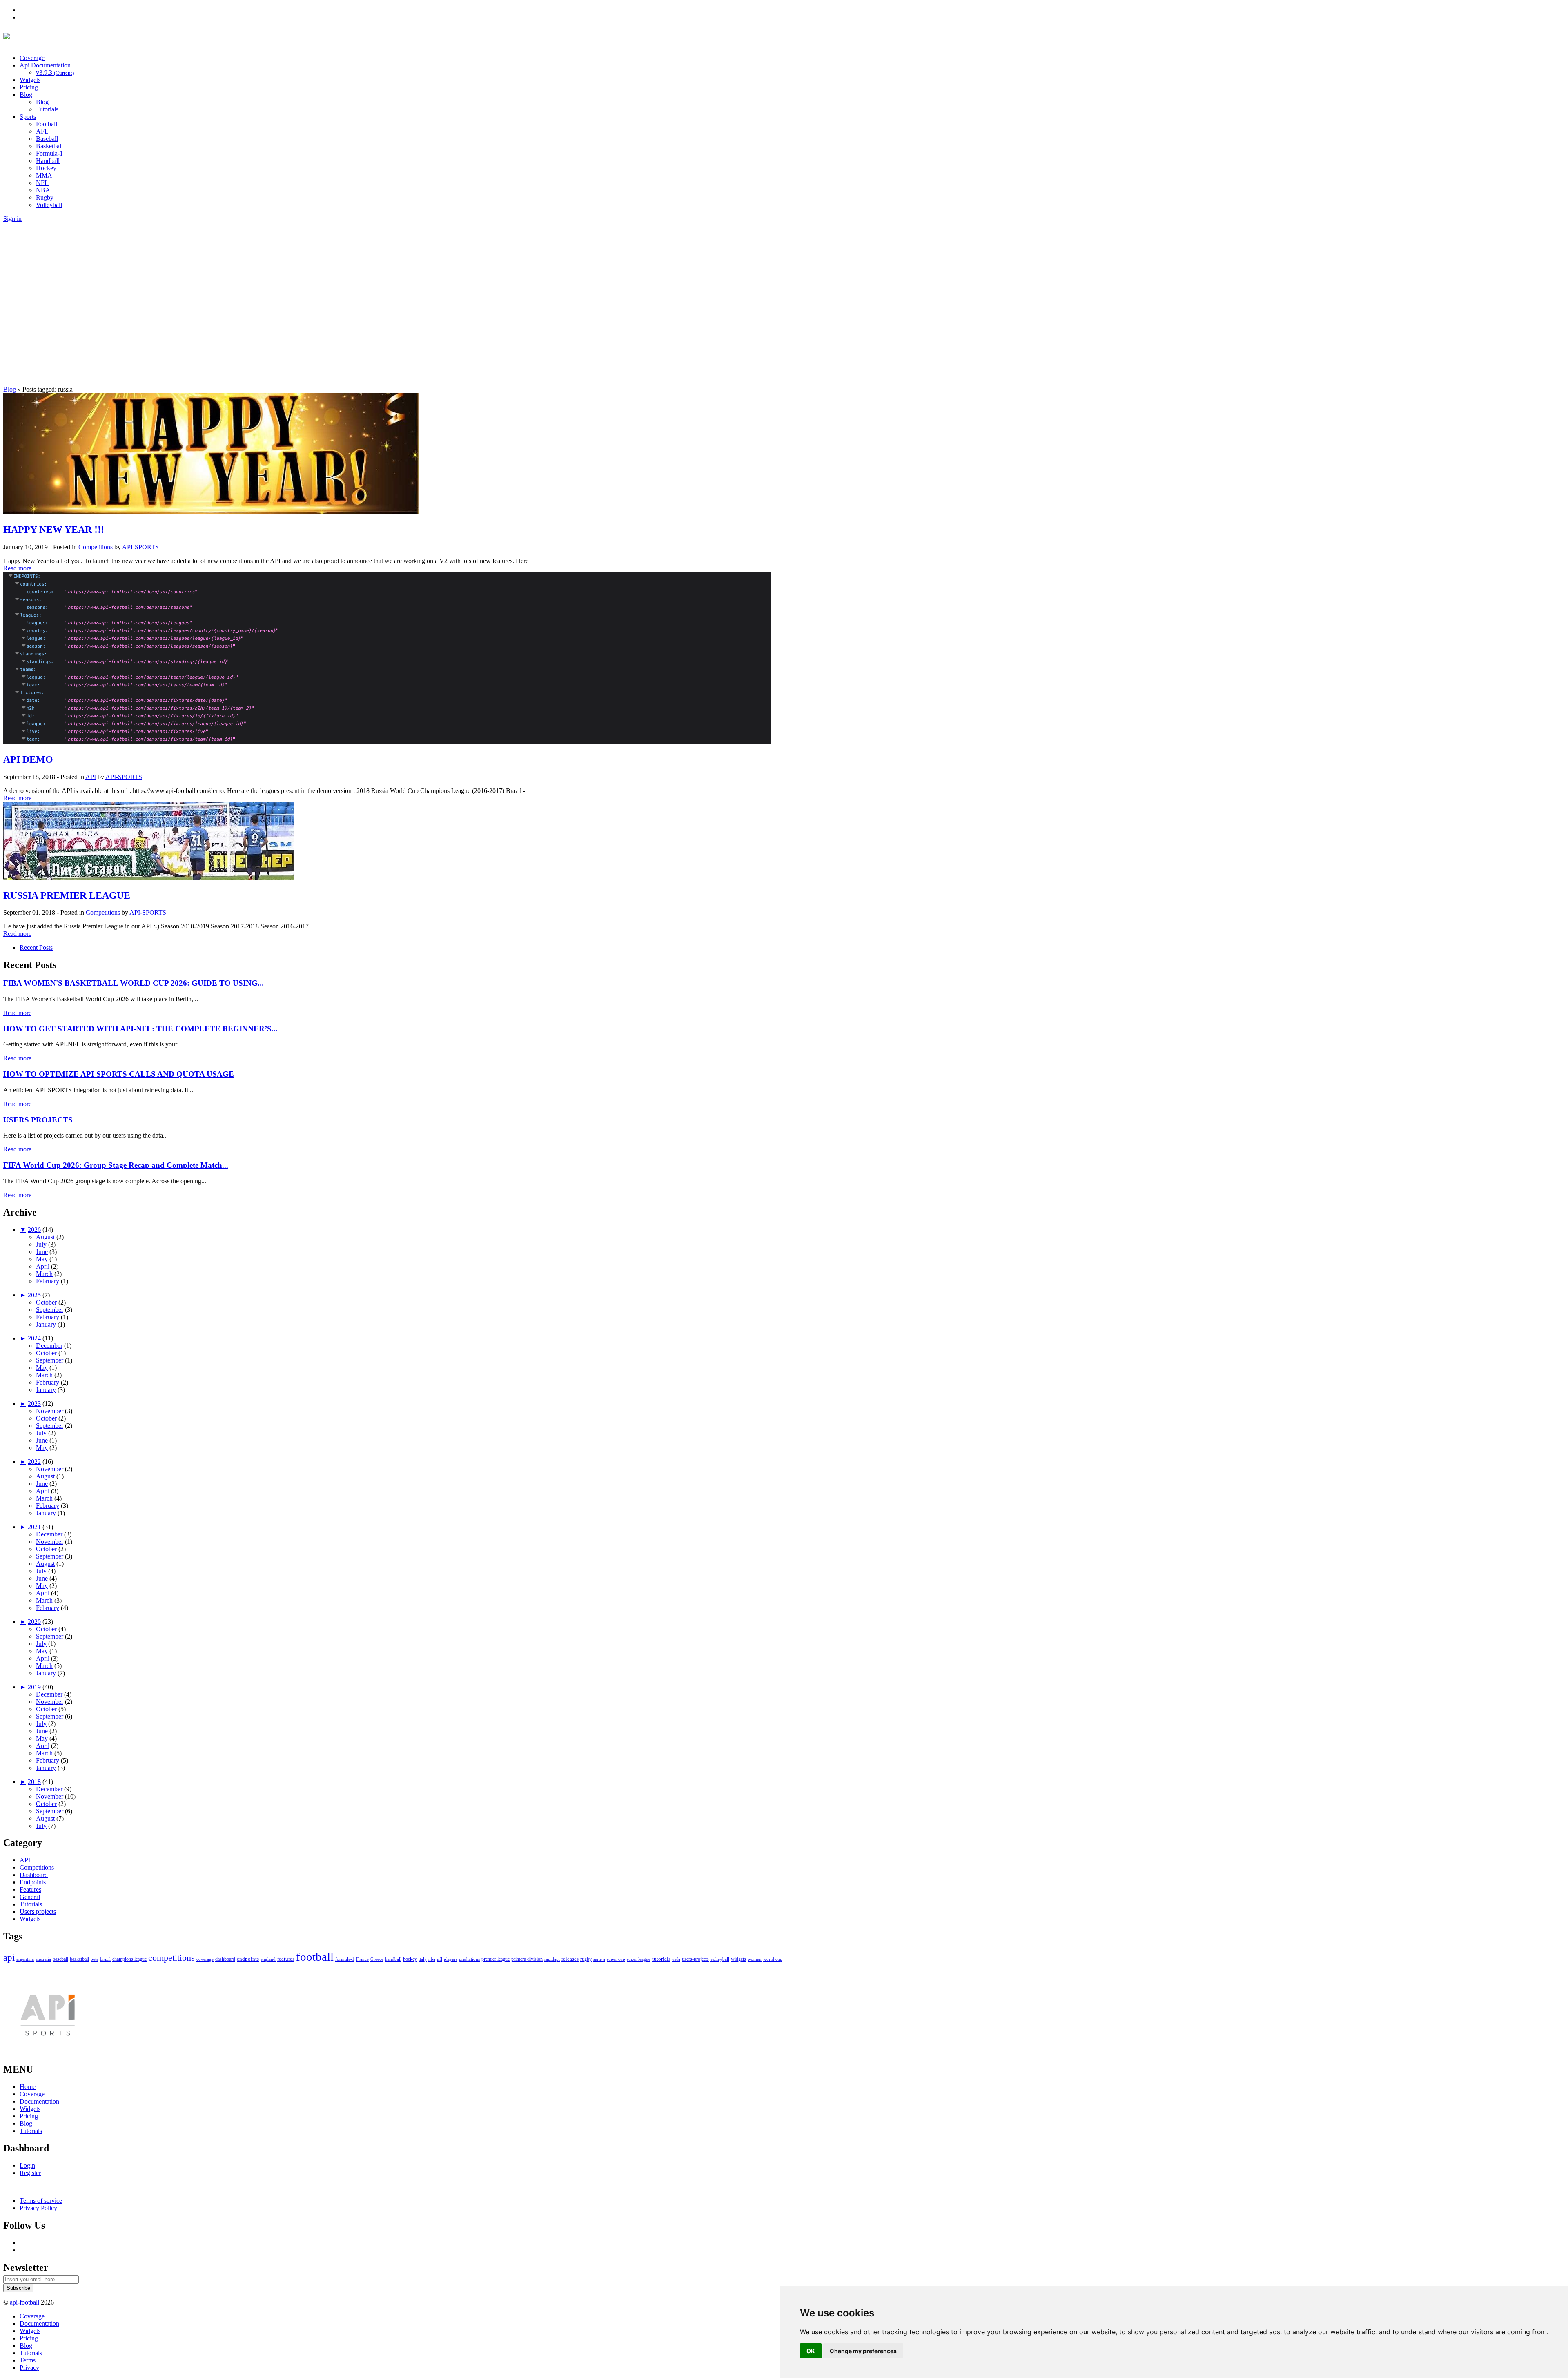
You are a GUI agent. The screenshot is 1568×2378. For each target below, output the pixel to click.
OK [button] (811, 2351)
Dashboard (34, 1875)
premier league (496, 1959)
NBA (43, 190)
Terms (28, 2360)
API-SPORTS (140, 547)
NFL (42, 183)
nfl (440, 1959)
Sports (28, 117)
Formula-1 (49, 153)
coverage (205, 1959)
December (49, 1346)
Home (28, 2087)
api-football (24, 2302)
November (50, 1411)
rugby (586, 1959)
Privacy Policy (38, 2208)
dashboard (225, 1959)
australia (43, 1959)
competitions (171, 1958)
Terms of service (41, 2201)
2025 (34, 1295)
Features (30, 1889)
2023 (34, 1404)
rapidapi (552, 1959)
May (42, 1259)
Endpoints (33, 1882)
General (30, 1897)
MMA (44, 175)
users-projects (695, 1959)
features (286, 1959)
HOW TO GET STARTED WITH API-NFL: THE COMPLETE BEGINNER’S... (140, 1029)
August (45, 1237)
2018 (34, 1782)
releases (570, 1959)
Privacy (29, 2368)
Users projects (38, 1912)
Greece (377, 1959)
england (268, 1959)
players (451, 1959)
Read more (17, 568)
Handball (48, 161)
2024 (34, 1338)
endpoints (248, 1959)
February (48, 1281)
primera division (527, 1959)
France (362, 1959)
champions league (129, 1959)
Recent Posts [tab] (36, 947)
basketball (79, 1959)
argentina (25, 1959)
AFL (42, 131)
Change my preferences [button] (863, 2351)
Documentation (39, 2101)
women (755, 1959)
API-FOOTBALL (97, 38)
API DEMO (28, 759)
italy (423, 1959)
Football (47, 124)
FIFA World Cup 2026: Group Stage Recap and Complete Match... (116, 1165)
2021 (34, 1527)
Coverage (32, 58)
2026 (34, 1230)
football (315, 1957)
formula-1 (345, 1959)
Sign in (12, 219)
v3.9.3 (55, 72)
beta (95, 1959)
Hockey (46, 168)
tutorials (661, 1959)
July (41, 1244)
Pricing (29, 87)
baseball (60, 1959)
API (91, 777)
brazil (105, 1959)
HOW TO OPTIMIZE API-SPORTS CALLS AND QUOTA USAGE (119, 1074)
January (46, 1324)
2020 (34, 1622)
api (9, 1958)
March (44, 1274)
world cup (773, 1959)
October (46, 1302)
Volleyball (49, 205)
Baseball (47, 139)
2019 (34, 1687)
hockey (410, 1959)
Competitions (96, 547)
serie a (599, 1959)
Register (30, 2173)
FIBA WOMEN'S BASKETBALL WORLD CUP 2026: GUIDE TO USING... (134, 983)
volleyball (720, 1959)
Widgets (30, 80)
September (50, 1310)
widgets (738, 1959)
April (43, 1266)
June (42, 1252)
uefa (676, 1959)
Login (27, 2165)
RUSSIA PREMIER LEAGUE (67, 895)
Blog (26, 95)
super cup (616, 1959)
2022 (34, 1462)
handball (393, 1959)
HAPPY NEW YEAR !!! (54, 530)
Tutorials (47, 109)
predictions (469, 1959)
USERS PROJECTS (38, 1120)
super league (639, 1959)
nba (432, 1959)
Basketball (49, 146)
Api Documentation (45, 65)
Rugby (45, 197)
